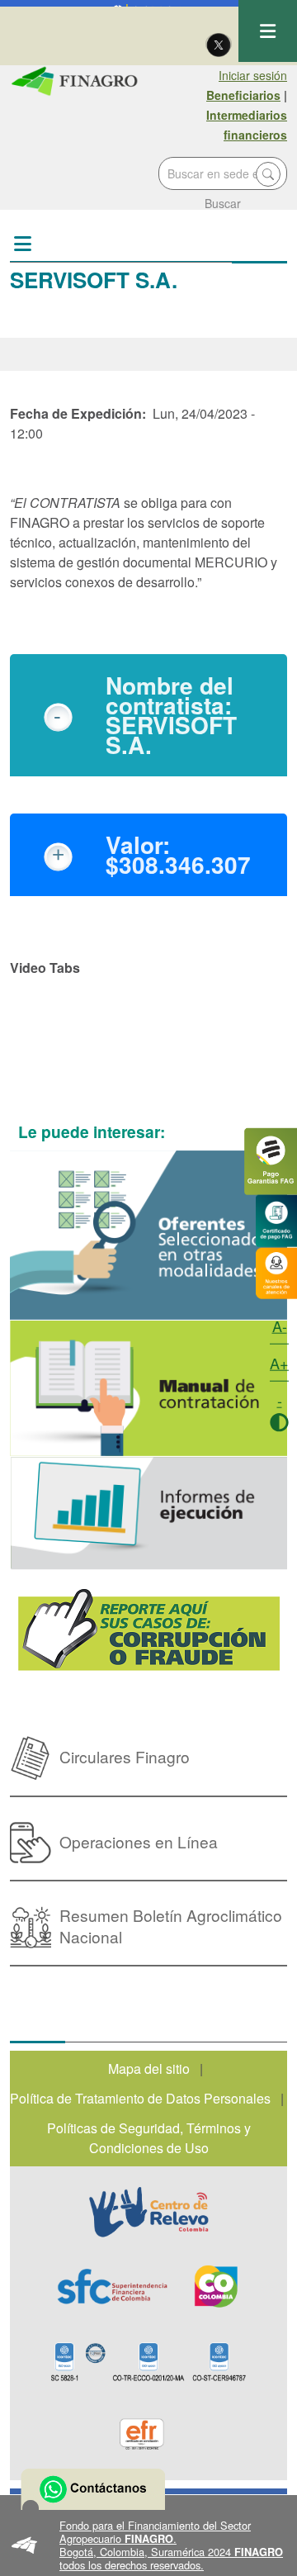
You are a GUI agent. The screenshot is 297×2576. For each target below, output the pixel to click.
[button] (148, 2545)
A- (280, 1326)
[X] (219, 44)
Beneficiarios (243, 95)
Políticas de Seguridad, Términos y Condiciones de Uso (149, 2138)
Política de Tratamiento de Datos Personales (140, 2098)
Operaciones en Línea (139, 1841)
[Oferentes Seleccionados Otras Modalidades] (148, 1235)
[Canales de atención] (276, 1271)
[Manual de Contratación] (148, 1388)
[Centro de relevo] (148, 2212)
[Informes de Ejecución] (148, 1513)
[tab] (148, 715)
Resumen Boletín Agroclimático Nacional (171, 1926)
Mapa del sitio (149, 2068)
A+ (279, 1363)
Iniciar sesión (253, 75)
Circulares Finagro (125, 1756)
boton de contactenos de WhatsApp (93, 2489)
